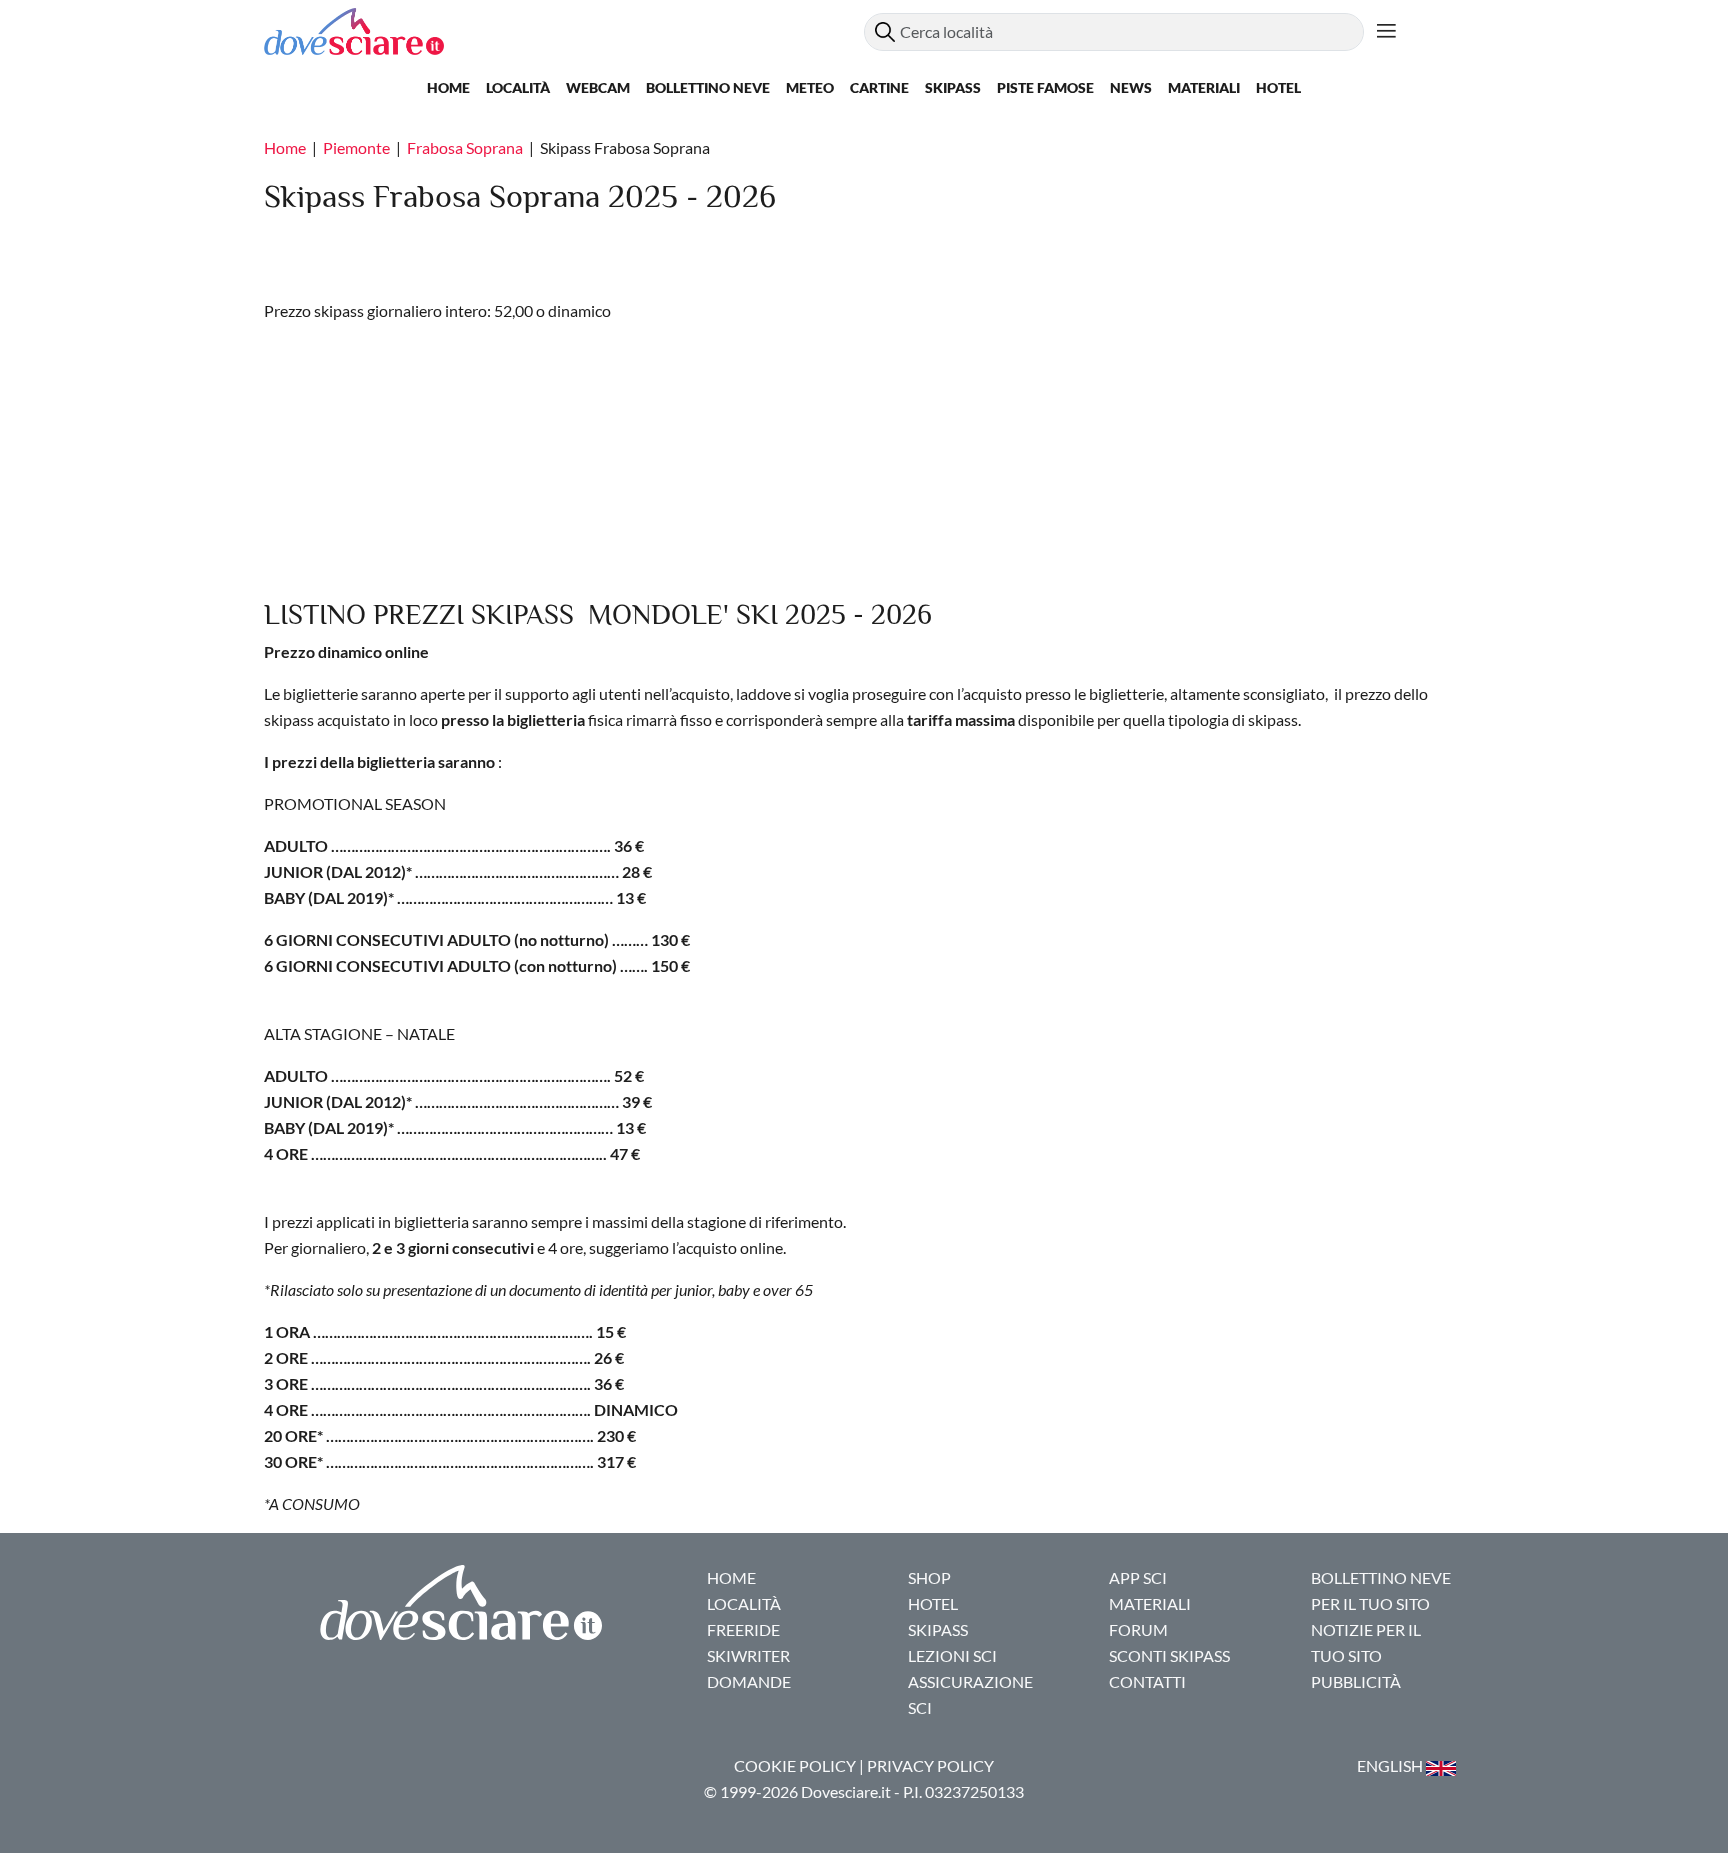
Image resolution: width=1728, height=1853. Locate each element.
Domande (749, 1681)
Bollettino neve (708, 87)
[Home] (564, 31)
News (1131, 87)
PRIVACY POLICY (930, 1765)
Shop (929, 1577)
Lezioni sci (952, 1655)
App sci (1138, 1577)
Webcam (598, 87)
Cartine (879, 87)
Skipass (953, 87)
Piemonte (356, 147)
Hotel (1278, 87)
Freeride (743, 1629)
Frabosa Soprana (465, 147)
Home (448, 87)
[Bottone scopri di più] (1386, 32)
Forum (1138, 1629)
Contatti (1147, 1681)
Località (518, 87)
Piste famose (1045, 87)
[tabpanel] (864, 992)
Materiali (1204, 87)
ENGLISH (1391, 1765)
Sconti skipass (1169, 1655)
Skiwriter (748, 1655)
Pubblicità (1356, 1681)
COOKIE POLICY (795, 1765)
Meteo (810, 87)
